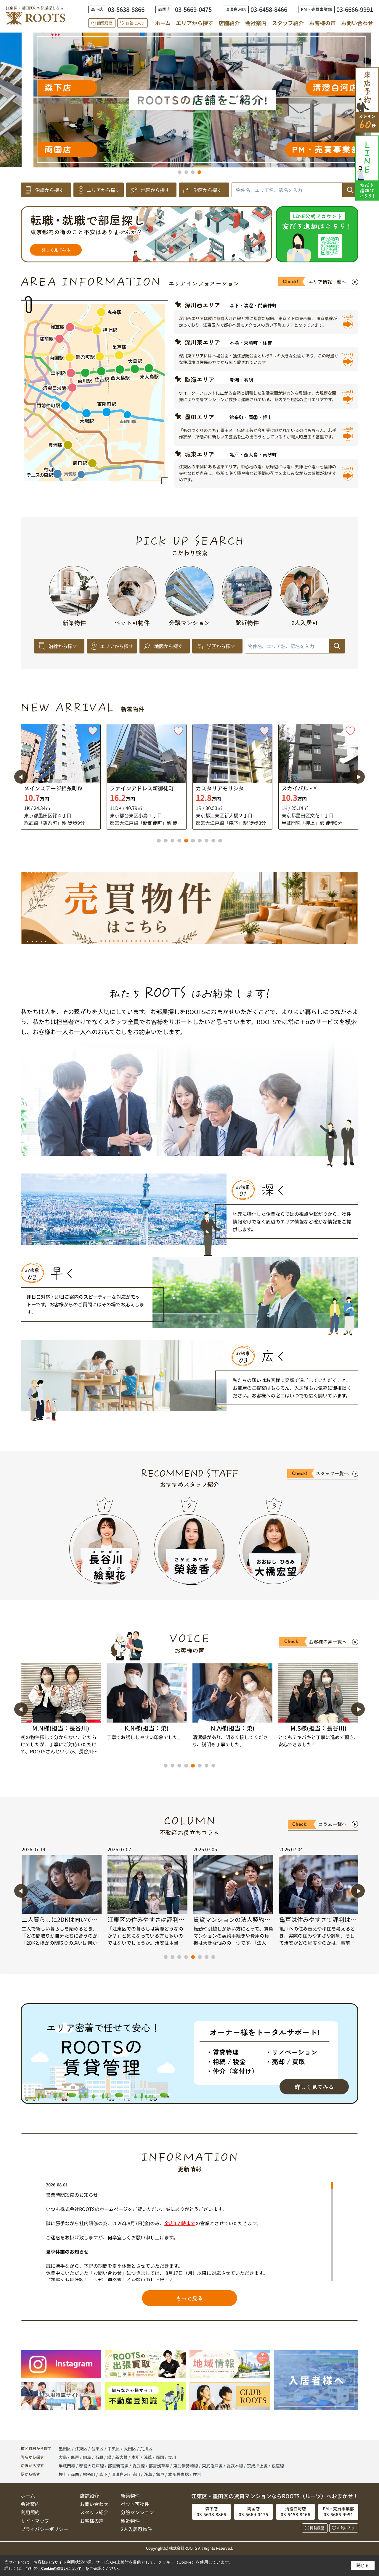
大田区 (130, 2449)
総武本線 (235, 2466)
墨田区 (65, 2449)
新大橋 (122, 2457)
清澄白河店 (84, 87)
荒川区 (146, 2449)
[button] (180, 172)
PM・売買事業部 (75, 149)
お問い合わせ (357, 23)
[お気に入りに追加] (93, 731)
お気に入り (135, 23)
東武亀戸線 (213, 2466)
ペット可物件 (135, 2504)
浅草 (148, 2457)
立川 (172, 2457)
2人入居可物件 (136, 2529)
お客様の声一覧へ (328, 1642)
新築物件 (130, 2496)
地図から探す (155, 190)
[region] (189, 2232)
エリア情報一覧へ (327, 282)
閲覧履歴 (105, 23)
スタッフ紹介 (288, 23)
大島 (63, 2457)
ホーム (163, 23)
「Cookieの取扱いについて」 (61, 2569)
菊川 (136, 2474)
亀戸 (75, 2457)
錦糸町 (89, 2474)
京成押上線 (258, 2466)
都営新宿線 (119, 2466)
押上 (63, 2474)
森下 (103, 2474)
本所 (136, 2457)
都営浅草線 (159, 2466)
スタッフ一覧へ (332, 1473)
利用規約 (30, 2512)
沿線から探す (49, 190)
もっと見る (189, 2298)
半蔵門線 (67, 2466)
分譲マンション (137, 2512)
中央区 (114, 2449)
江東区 (81, 2449)
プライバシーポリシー (44, 2529)
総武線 (139, 2466)
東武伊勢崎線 (186, 2466)
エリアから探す (195, 23)
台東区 (97, 2449)
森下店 (315, 115)
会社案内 (256, 23)
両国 (160, 2457)
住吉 (197, 2474)
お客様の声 (322, 23)
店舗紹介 (229, 23)
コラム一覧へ (333, 1824)
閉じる (363, 2565)
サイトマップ (35, 2521)
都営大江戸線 (92, 2466)
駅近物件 (130, 2521)
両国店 (336, 77)
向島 (87, 2457)
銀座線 (278, 2466)
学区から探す (208, 190)
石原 (100, 2457)
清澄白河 (120, 2474)
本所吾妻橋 (179, 2474)
